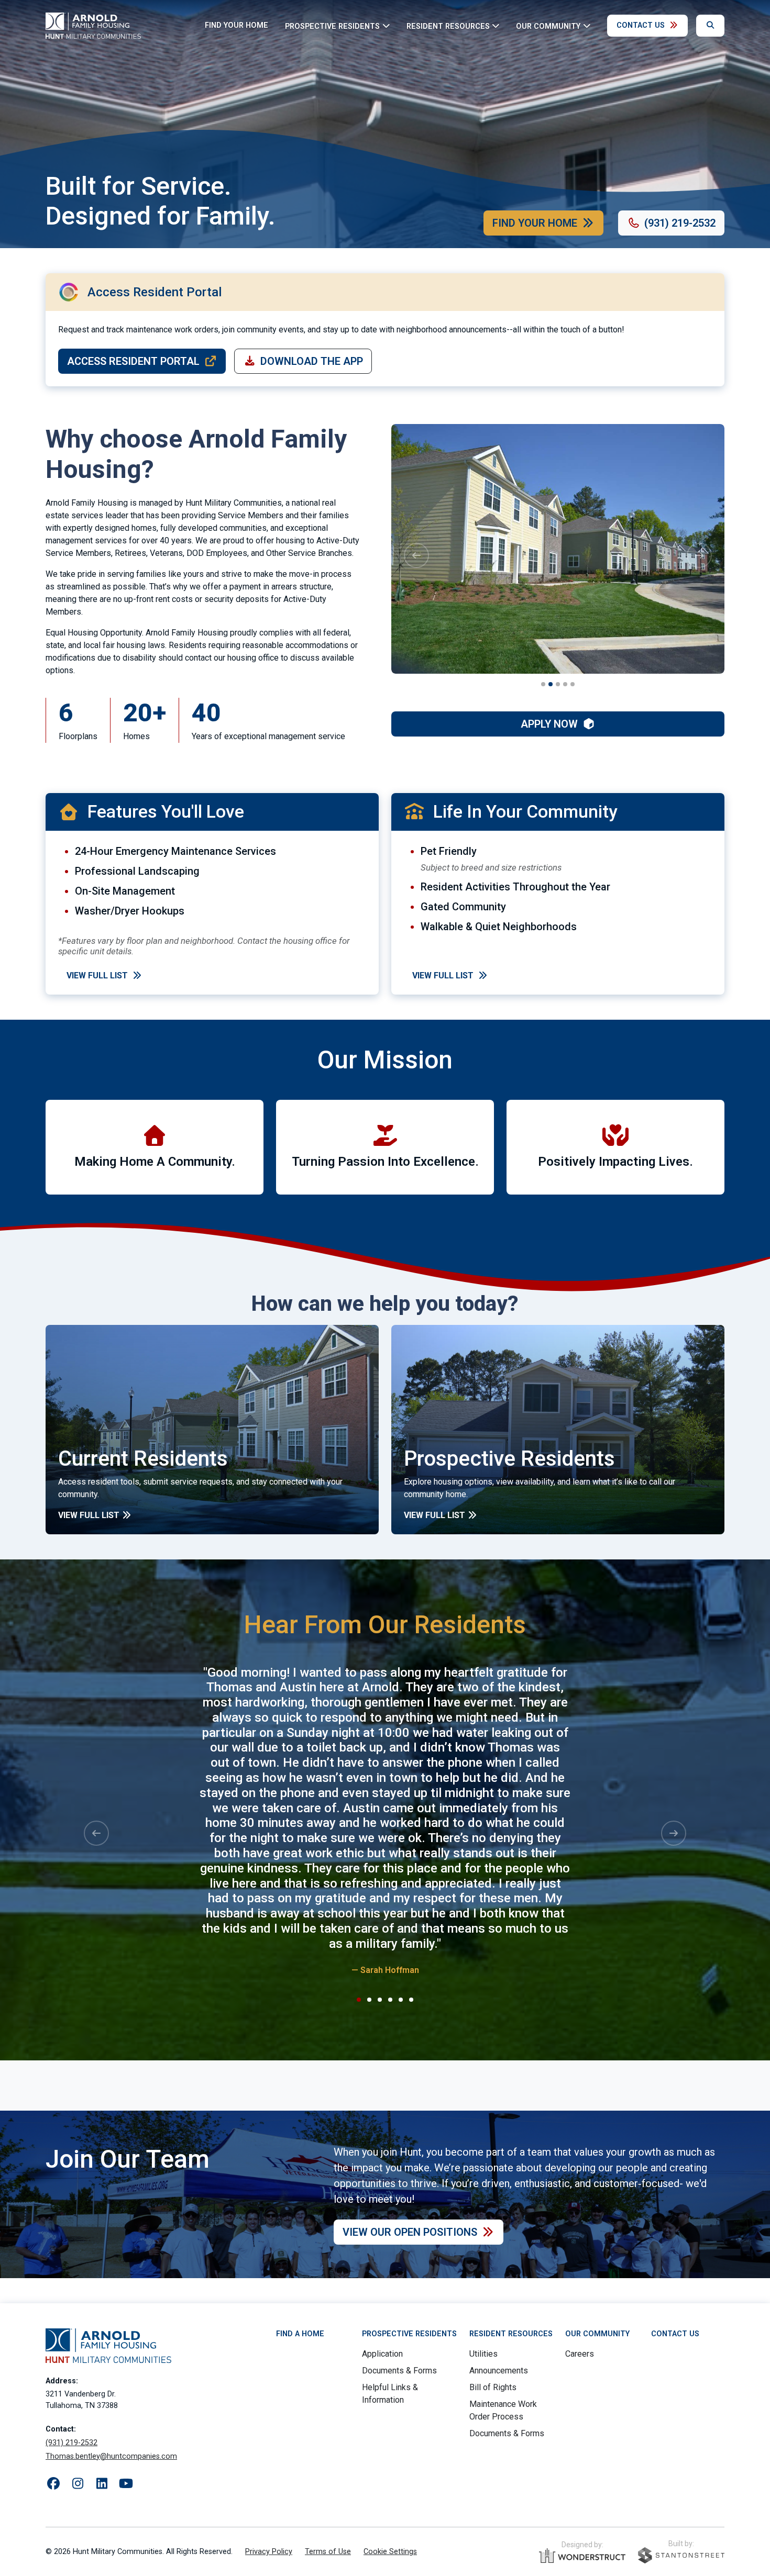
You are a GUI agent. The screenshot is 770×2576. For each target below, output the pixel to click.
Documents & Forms (399, 2371)
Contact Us (641, 25)
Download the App (312, 361)
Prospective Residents (409, 2334)
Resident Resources (511, 2334)
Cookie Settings (390, 2552)
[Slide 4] (565, 684)
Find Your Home (236, 25)
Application (382, 2354)
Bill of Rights (493, 2387)
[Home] (93, 26)
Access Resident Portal (133, 361)
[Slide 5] (573, 684)
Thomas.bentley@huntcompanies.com (111, 2456)
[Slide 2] (551, 684)
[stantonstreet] (681, 2555)
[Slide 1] (543, 684)
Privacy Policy (269, 2552)
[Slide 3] (558, 684)
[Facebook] (53, 2484)
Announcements (499, 2371)
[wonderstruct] (582, 2556)
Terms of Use (328, 2552)
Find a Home (300, 2334)
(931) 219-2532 (680, 223)
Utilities (483, 2354)
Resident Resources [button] (448, 26)
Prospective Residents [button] (332, 26)
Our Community (597, 2334)
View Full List (97, 975)
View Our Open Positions (410, 2232)
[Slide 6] (411, 2000)
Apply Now (549, 724)
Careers (580, 2354)
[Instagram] (78, 2484)
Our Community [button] (548, 26)
